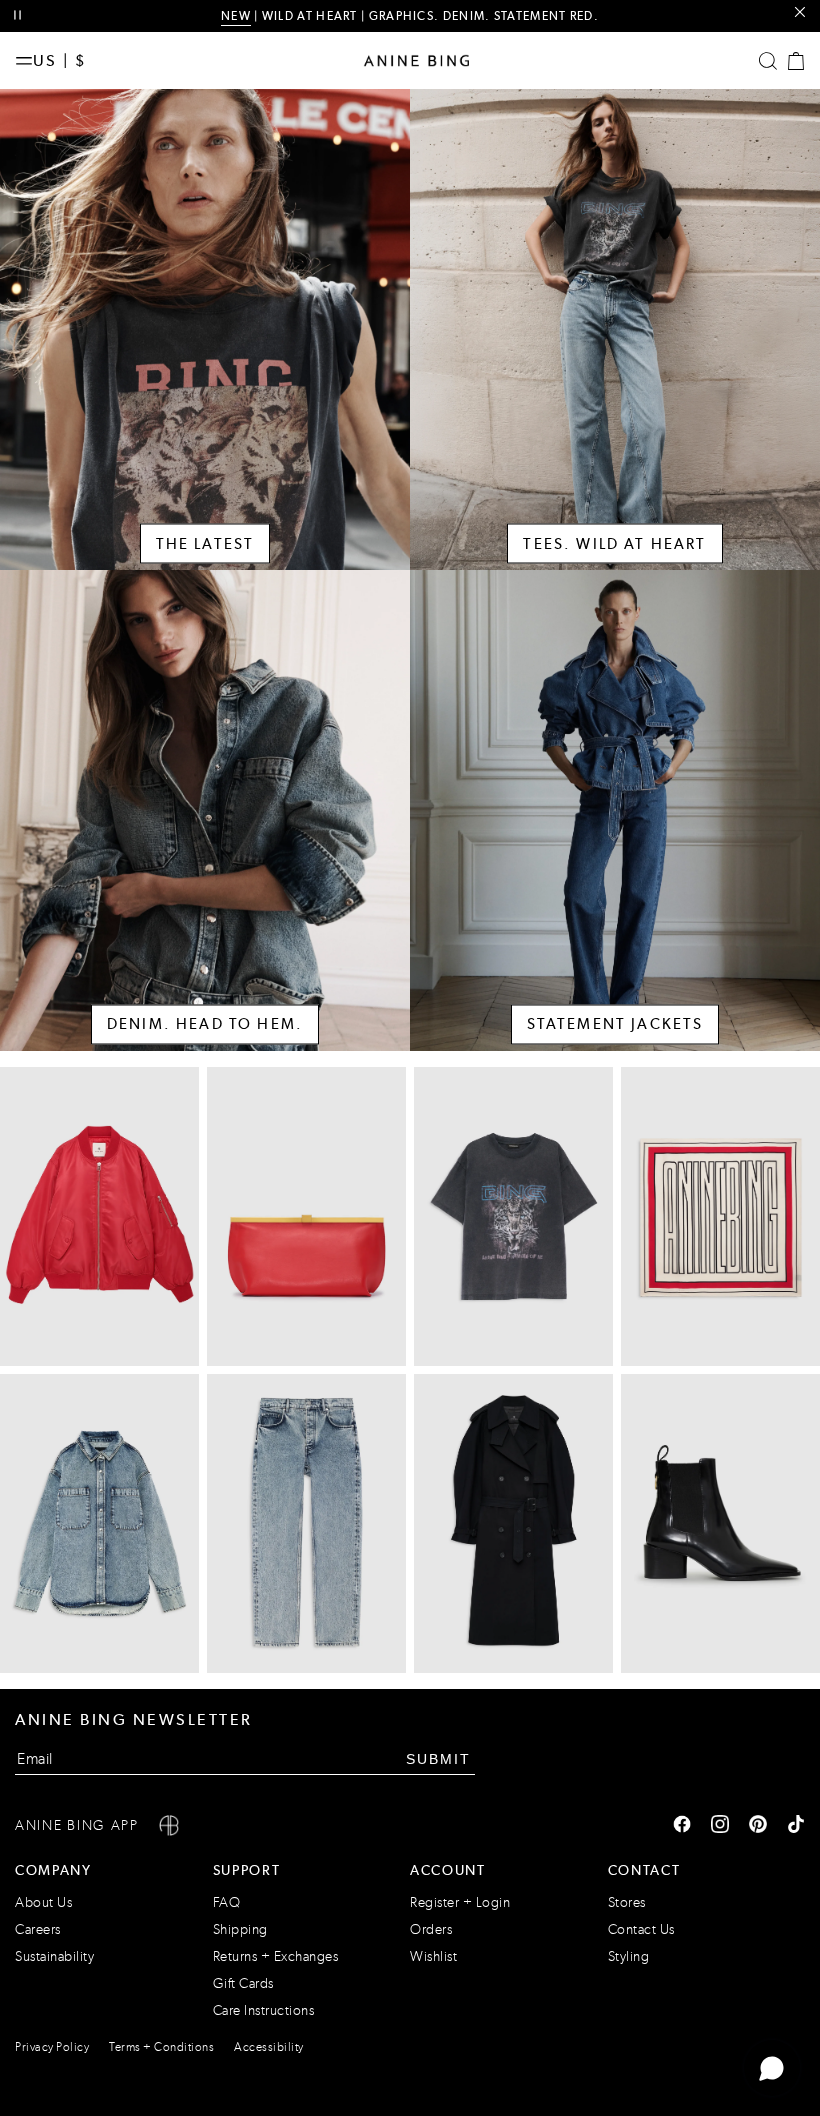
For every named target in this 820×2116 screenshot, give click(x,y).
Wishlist (433, 1956)
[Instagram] (720, 1826)
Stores (627, 1902)
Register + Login (460, 1902)
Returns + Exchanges (276, 1956)
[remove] (799, 12)
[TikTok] (796, 1826)
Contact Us (641, 1929)
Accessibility (269, 2047)
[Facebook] (682, 1826)
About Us (43, 1902)
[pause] (17, 15)
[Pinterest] (758, 1826)
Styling (629, 1956)
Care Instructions (264, 2010)
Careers (38, 1929)
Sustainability (54, 1956)
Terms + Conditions (161, 2047)
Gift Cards (243, 1983)
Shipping (240, 1929)
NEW (236, 16)
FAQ (227, 1902)
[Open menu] (24, 61)
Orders (431, 1929)
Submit (438, 1759)
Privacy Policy (52, 2047)
